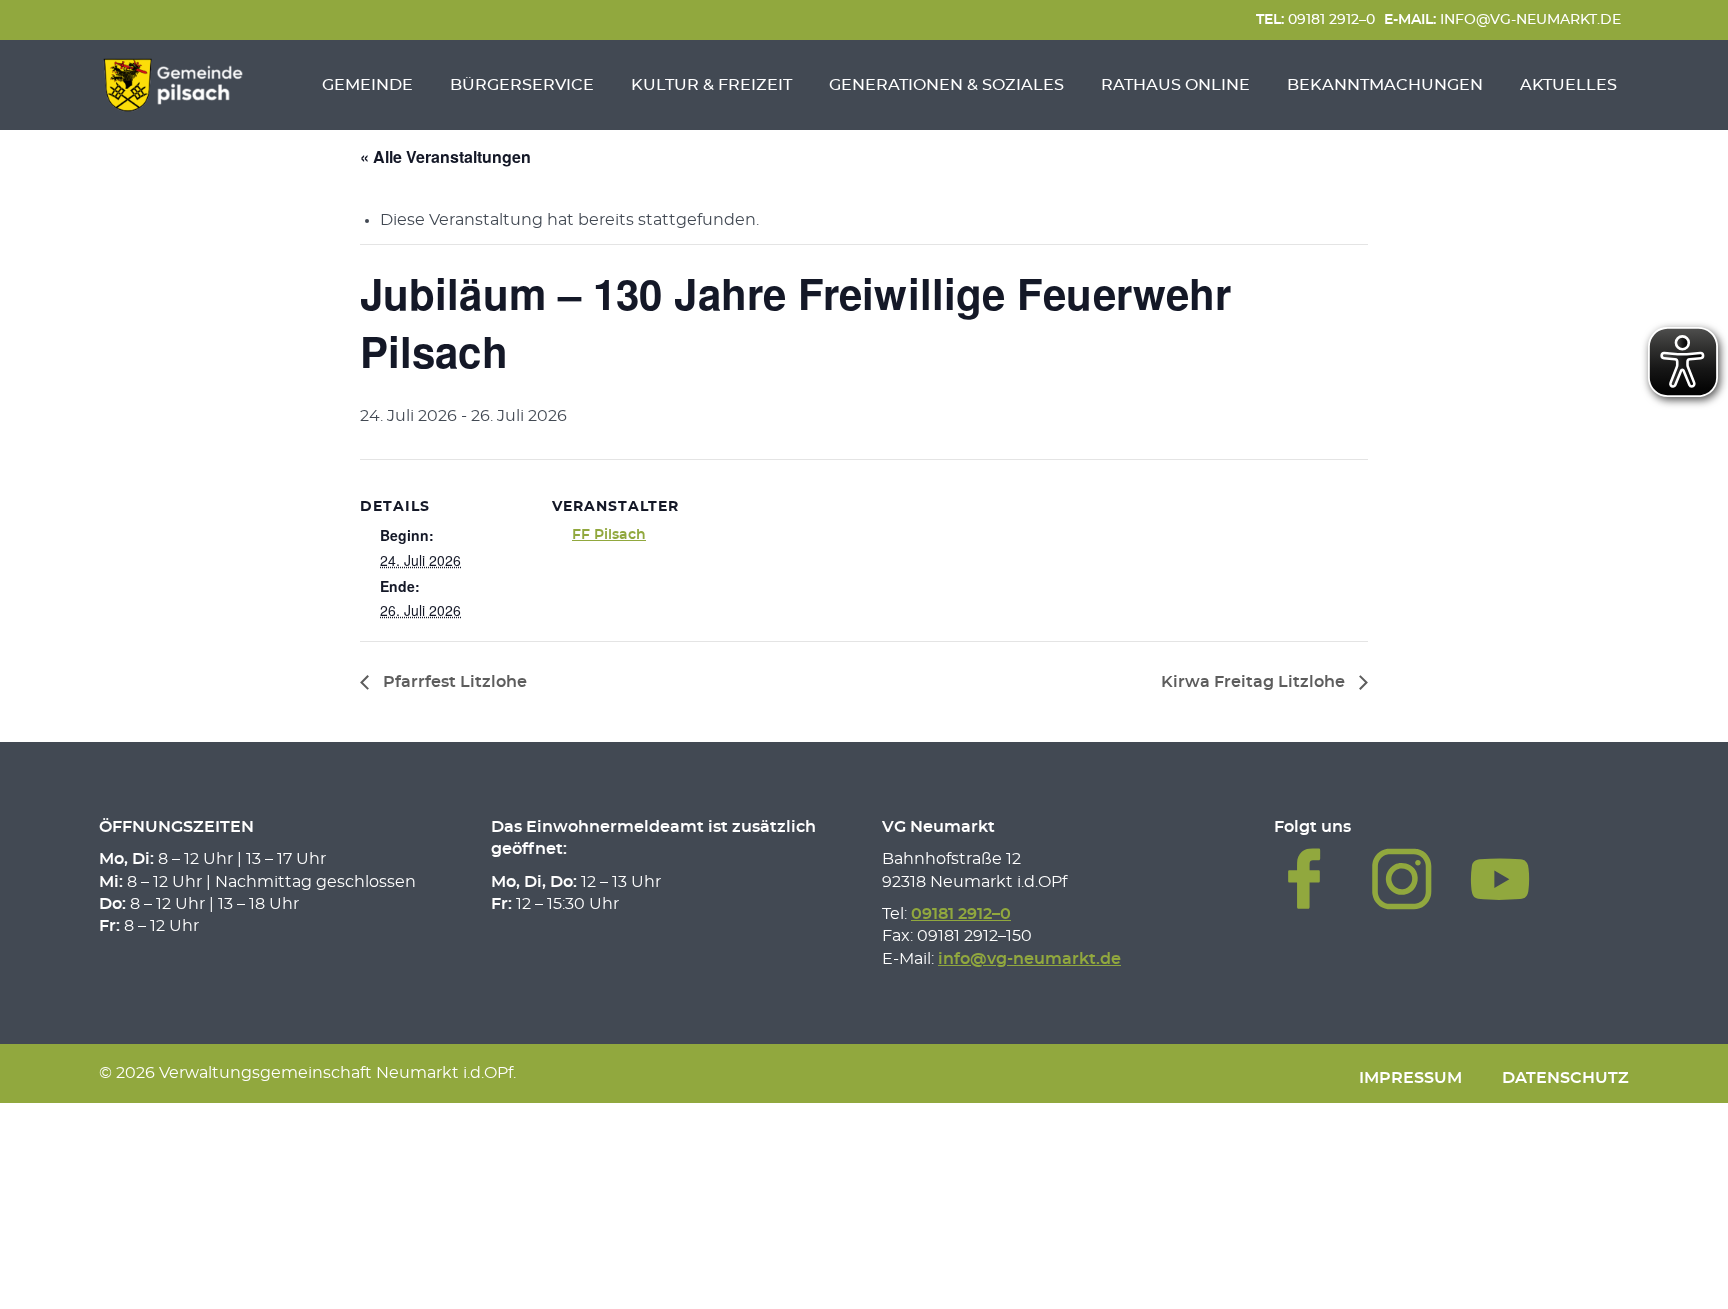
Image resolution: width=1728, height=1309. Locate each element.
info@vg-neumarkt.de (1502, 19)
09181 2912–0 (1315, 19)
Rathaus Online (1175, 85)
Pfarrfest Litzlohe (453, 682)
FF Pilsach (609, 535)
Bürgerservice (522, 85)
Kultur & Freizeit (711, 85)
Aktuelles (1568, 85)
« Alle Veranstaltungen (445, 156)
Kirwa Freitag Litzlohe (1255, 682)
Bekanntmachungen (1385, 85)
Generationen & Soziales (946, 85)
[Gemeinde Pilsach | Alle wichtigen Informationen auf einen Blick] (173, 85)
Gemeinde (367, 85)
